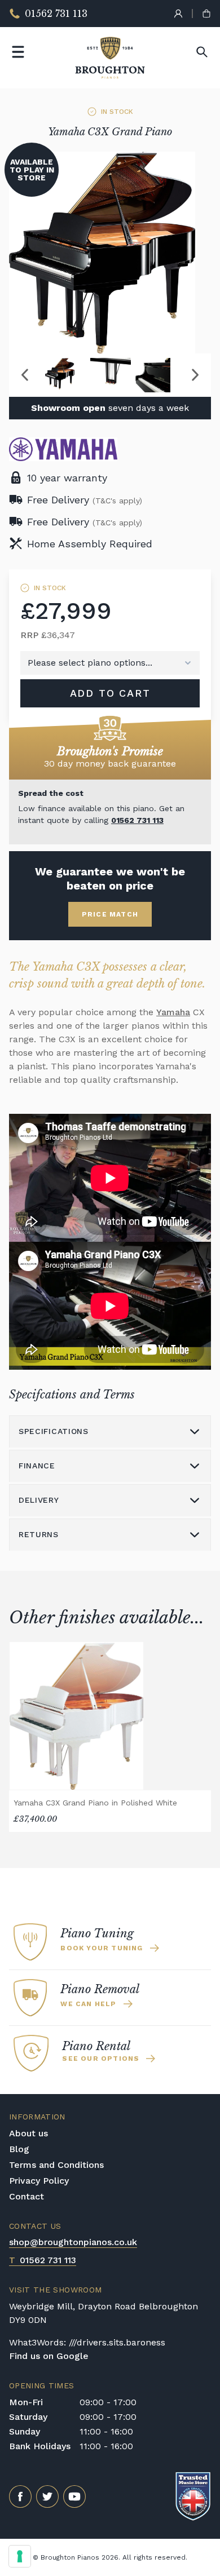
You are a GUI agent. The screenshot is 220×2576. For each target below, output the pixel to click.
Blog (19, 2149)
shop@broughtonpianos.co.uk (73, 2242)
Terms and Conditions (56, 2165)
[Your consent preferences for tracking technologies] (20, 2556)
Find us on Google (49, 2356)
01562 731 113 (137, 820)
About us (28, 2133)
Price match (110, 914)
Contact (27, 2196)
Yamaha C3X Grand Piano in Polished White (95, 1803)
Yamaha (173, 1012)
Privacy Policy (39, 2181)
